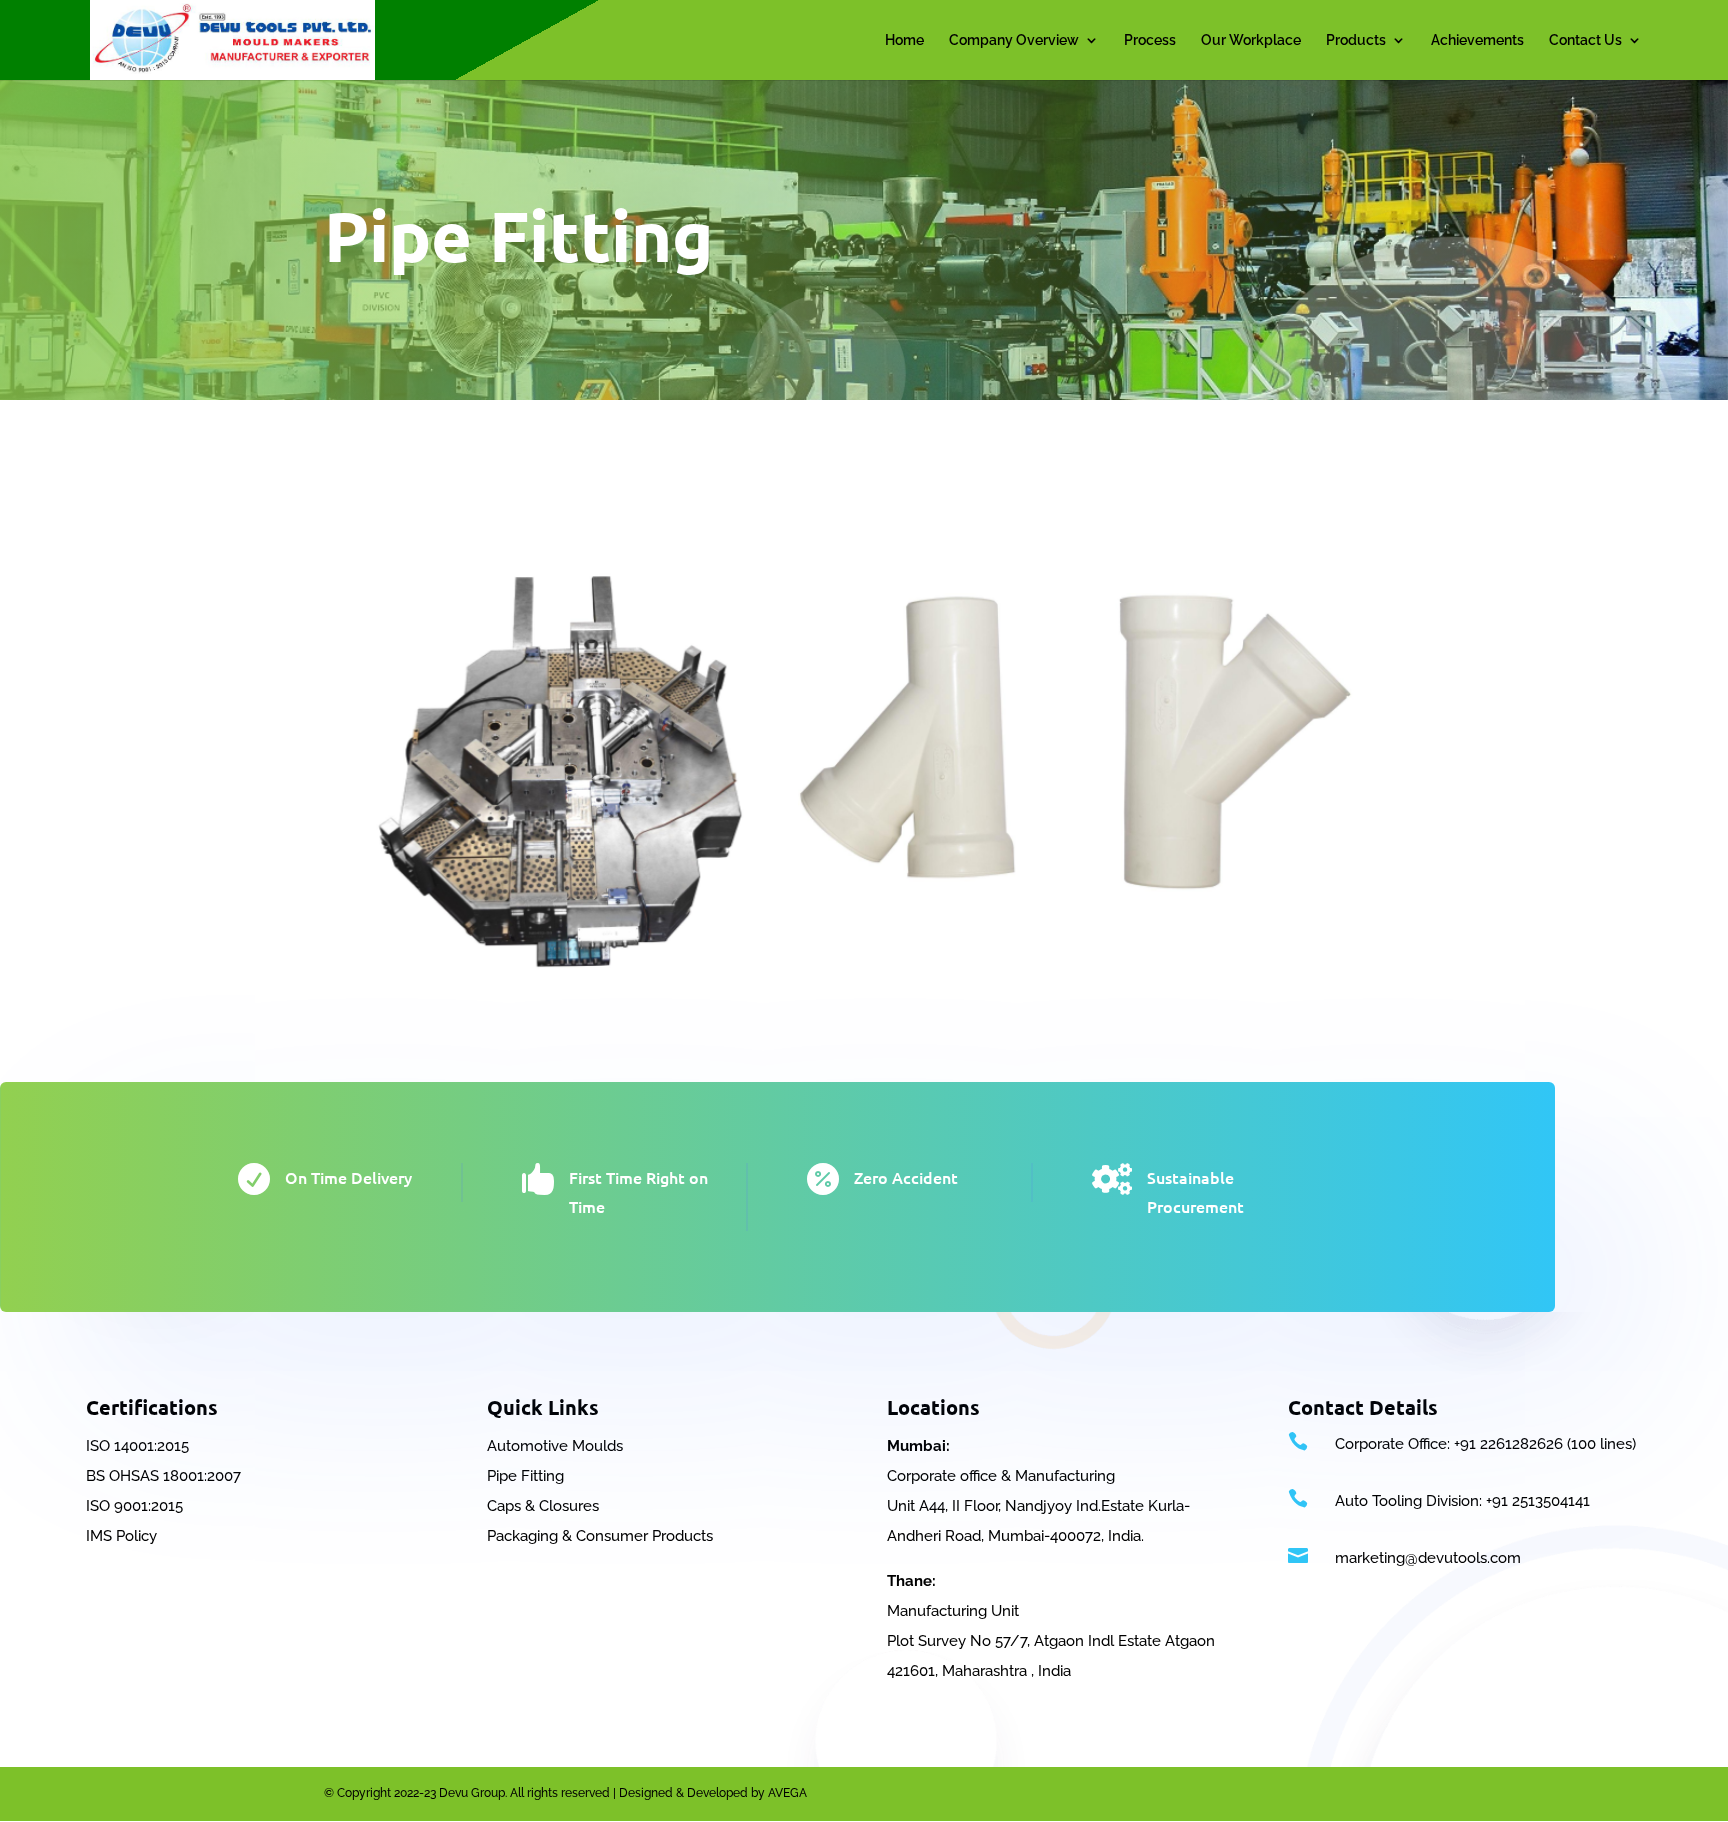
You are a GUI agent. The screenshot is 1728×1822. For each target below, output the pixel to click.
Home (904, 40)
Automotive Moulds (555, 1446)
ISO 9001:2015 (134, 1506)
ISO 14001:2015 (137, 1446)
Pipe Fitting (525, 1476)
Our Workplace (1251, 40)
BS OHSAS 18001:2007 (163, 1476)
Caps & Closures (543, 1506)
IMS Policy (121, 1536)
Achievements (1477, 40)
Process (1150, 40)
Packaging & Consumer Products (600, 1536)
